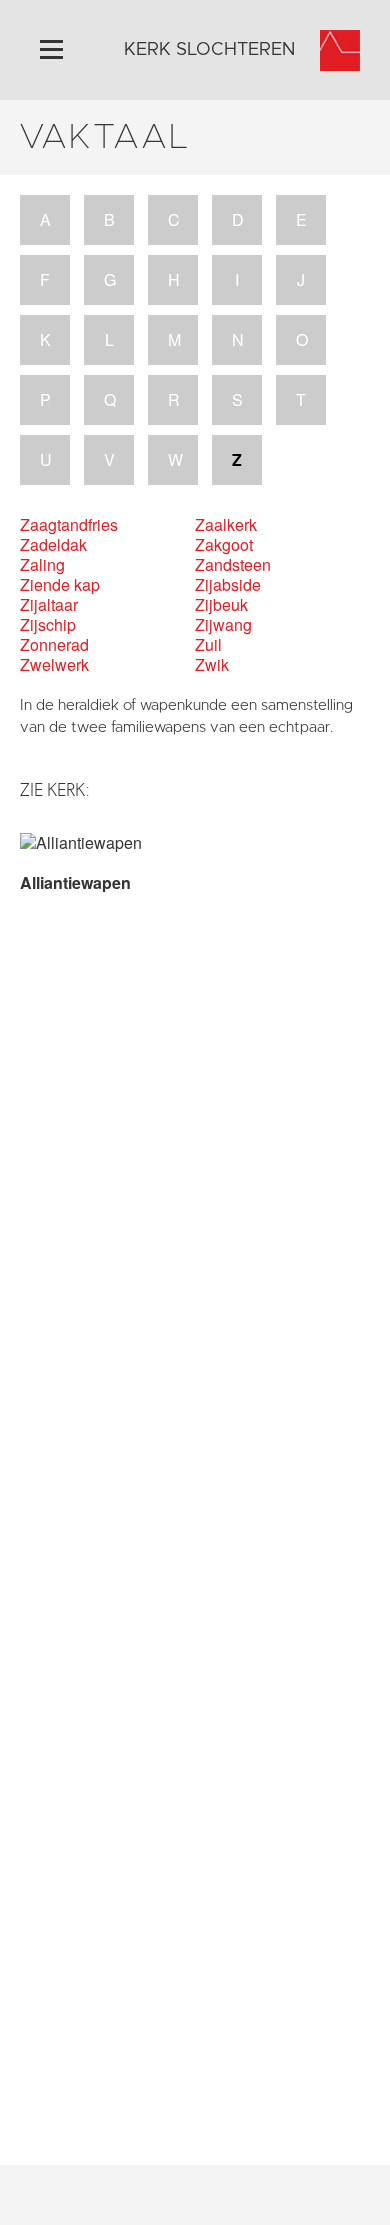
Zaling (42, 565)
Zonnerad (54, 645)
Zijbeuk (221, 605)
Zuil (208, 645)
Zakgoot (224, 545)
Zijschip (48, 625)
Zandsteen (233, 565)
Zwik (212, 665)
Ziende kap (60, 585)
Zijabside (228, 585)
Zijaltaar (49, 605)
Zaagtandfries (69, 525)
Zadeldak (53, 545)
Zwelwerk (54, 665)
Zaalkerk (226, 525)
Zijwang (223, 625)
